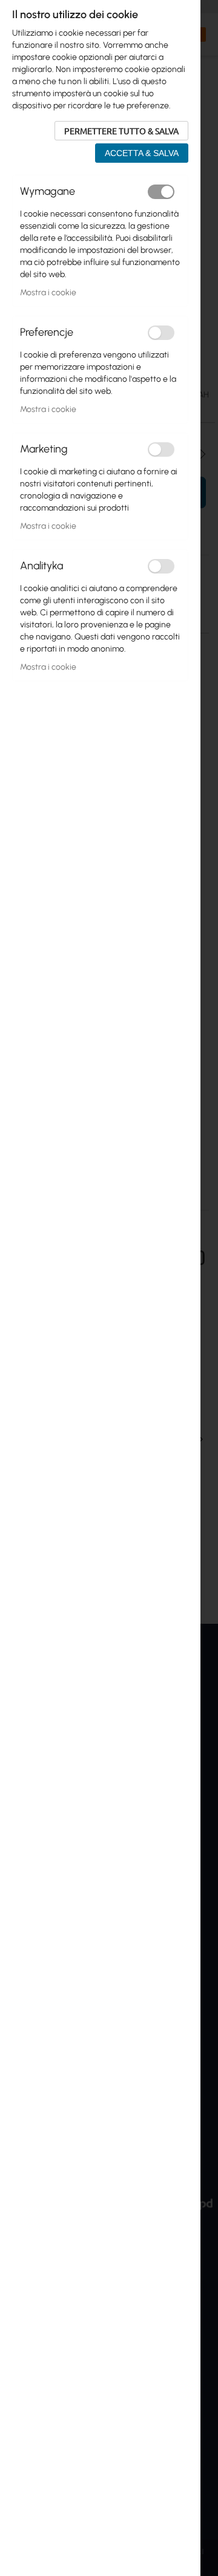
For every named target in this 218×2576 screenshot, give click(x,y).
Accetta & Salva (142, 153)
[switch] (161, 192)
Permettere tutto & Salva (121, 131)
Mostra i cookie (48, 293)
